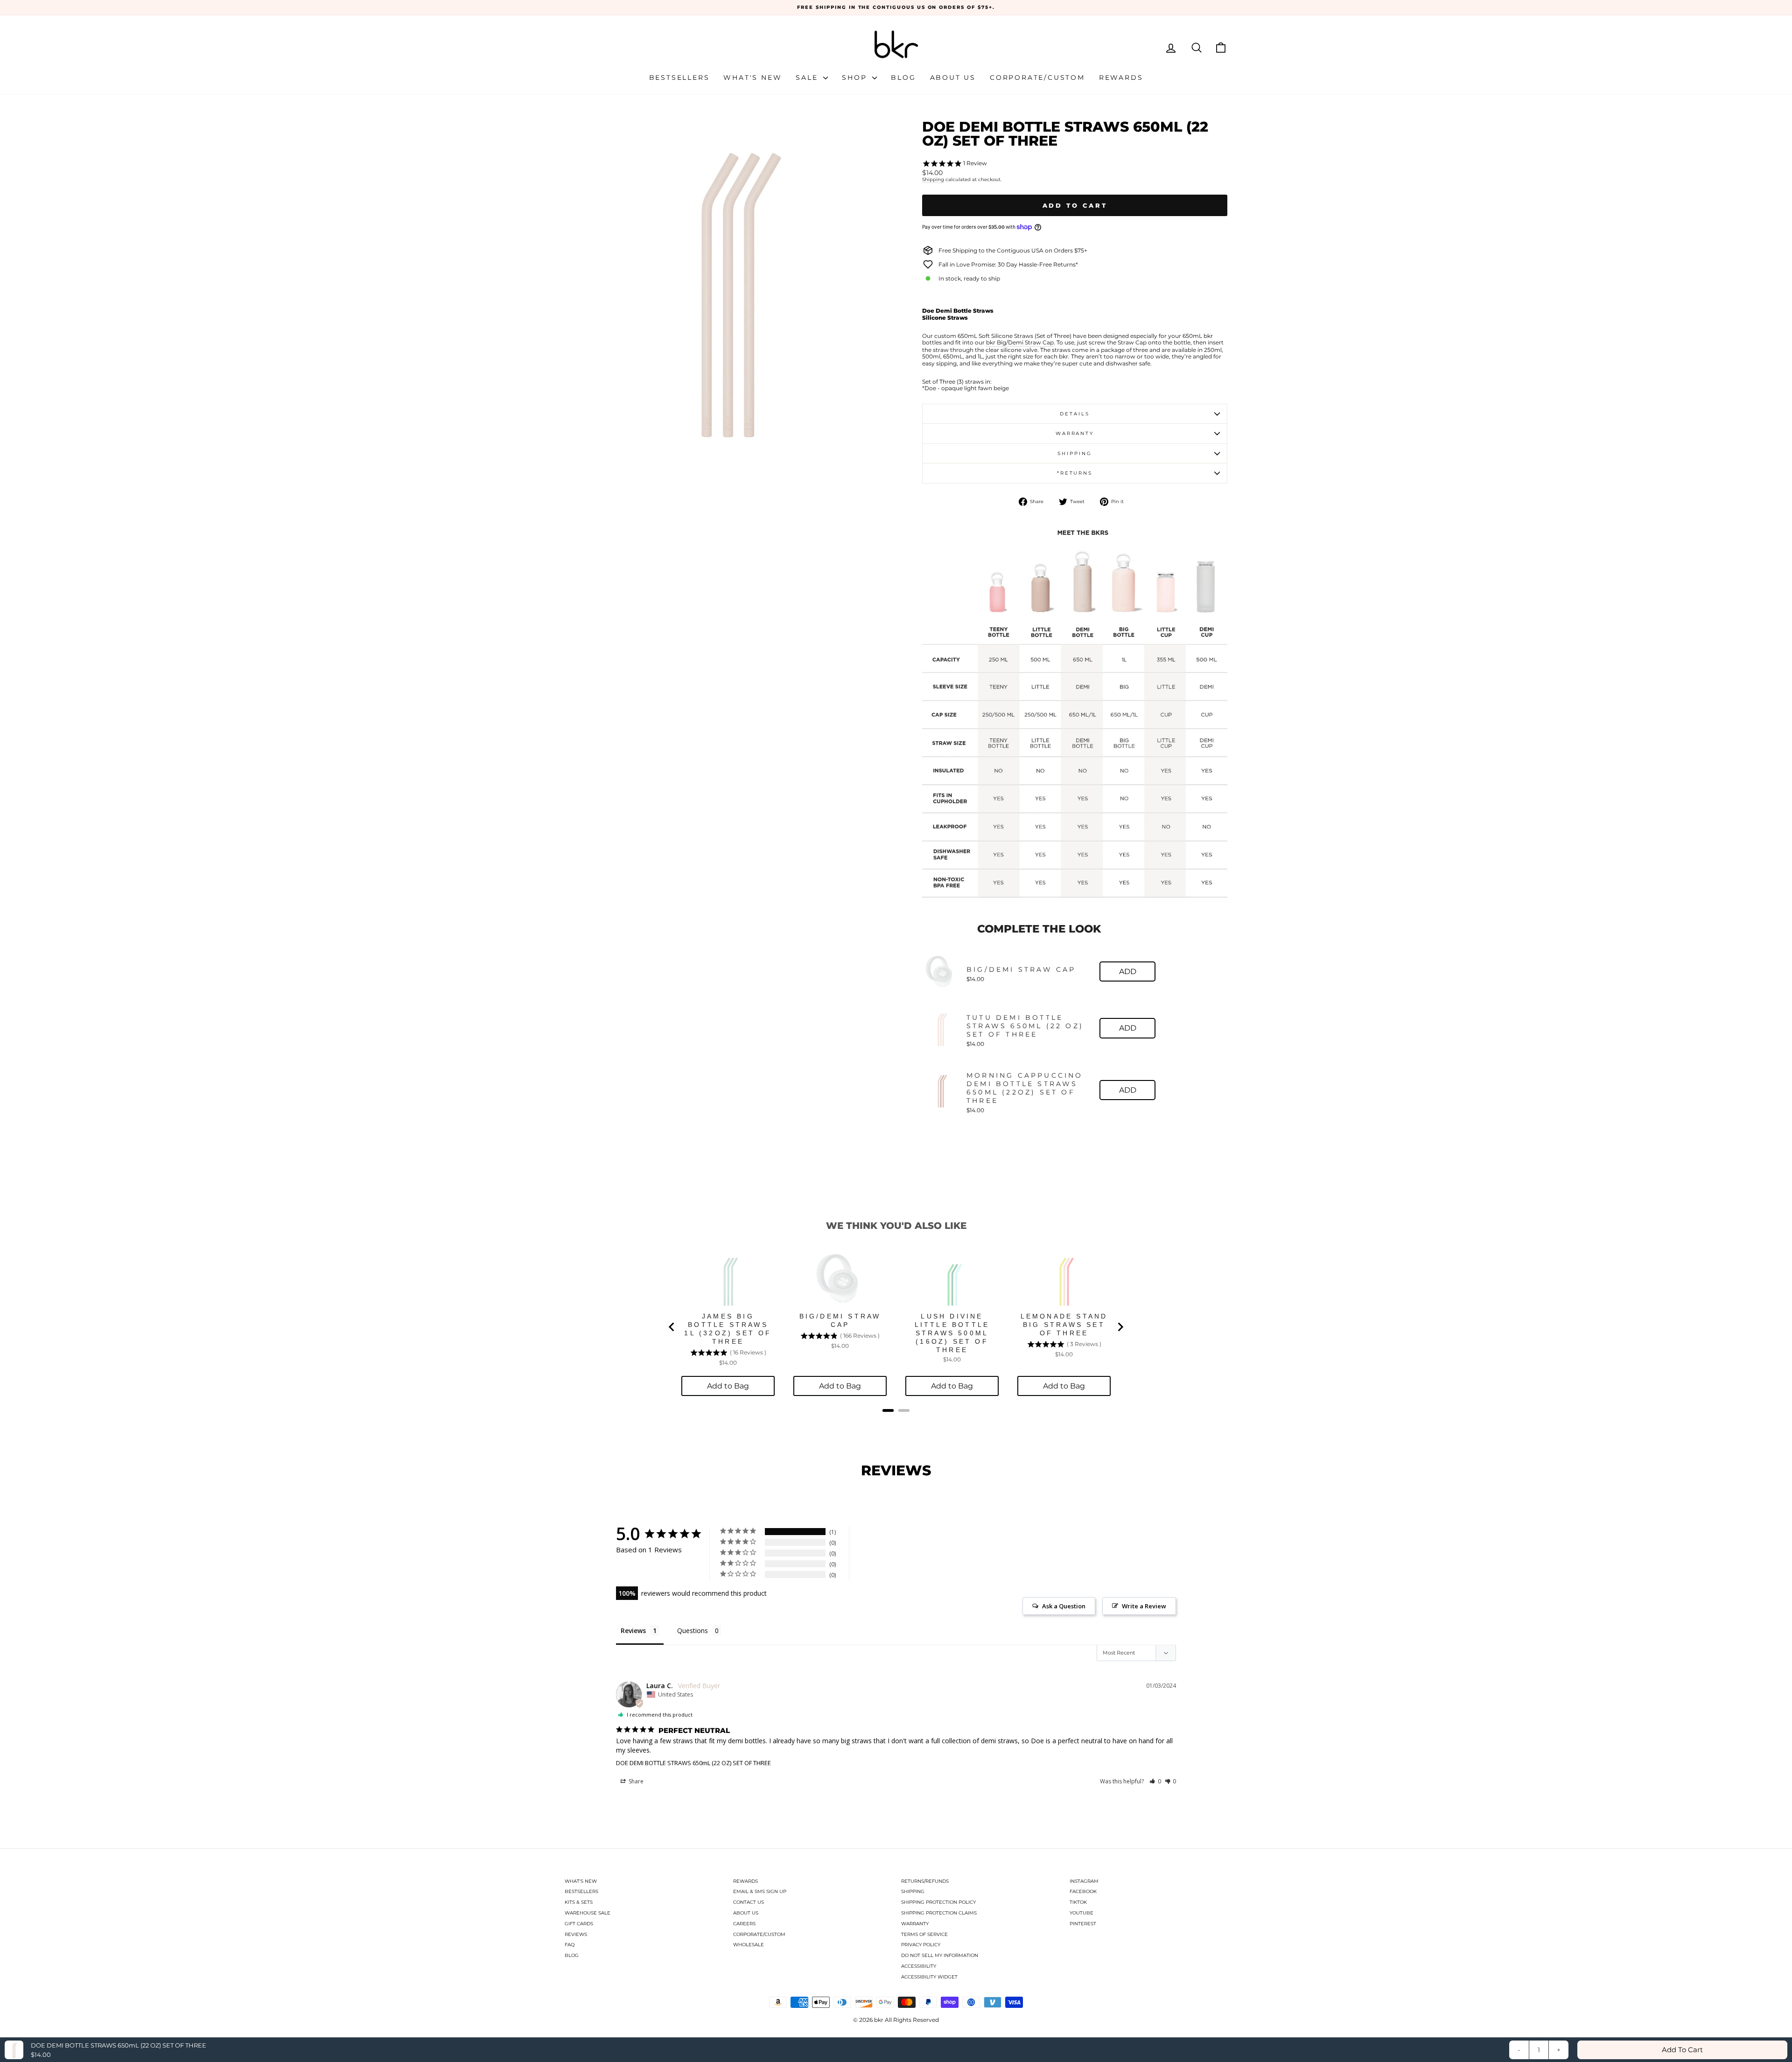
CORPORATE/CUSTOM (759, 1934)
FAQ (570, 1945)
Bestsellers (679, 77)
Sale (808, 77)
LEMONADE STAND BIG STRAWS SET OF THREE (1064, 1325)
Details (1074, 414)
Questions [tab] (693, 1631)
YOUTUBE (1081, 1913)
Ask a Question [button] (1064, 1606)
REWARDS (745, 1881)
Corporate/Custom (1037, 77)
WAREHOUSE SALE (588, 1913)
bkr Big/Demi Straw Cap (1020, 343)
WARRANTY (915, 1924)
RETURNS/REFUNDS (925, 1881)
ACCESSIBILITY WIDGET (929, 1977)
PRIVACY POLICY (921, 1945)
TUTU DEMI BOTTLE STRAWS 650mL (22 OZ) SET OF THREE (1025, 1026)
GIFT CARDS (579, 1924)
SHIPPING (913, 1891)
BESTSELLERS (581, 1891)
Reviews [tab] (633, 1631)
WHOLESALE (749, 1945)
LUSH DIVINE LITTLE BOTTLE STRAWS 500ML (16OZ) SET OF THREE (952, 1333)
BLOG (572, 1955)
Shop (856, 77)
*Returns (1075, 473)
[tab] (888, 1410)
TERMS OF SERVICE (924, 1934)
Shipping (933, 180)
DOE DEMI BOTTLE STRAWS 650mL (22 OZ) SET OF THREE (693, 1763)
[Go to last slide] (672, 1327)
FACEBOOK (1083, 1891)
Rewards (1121, 77)
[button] (1155, 1781)
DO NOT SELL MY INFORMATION (940, 1955)
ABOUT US (746, 1913)
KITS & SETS (579, 1902)
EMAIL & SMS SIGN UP (760, 1891)
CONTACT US (749, 1902)
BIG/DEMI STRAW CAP (1021, 969)
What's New (752, 77)
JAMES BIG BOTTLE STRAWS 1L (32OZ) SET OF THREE (728, 1329)
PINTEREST (1083, 1924)
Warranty (1075, 433)
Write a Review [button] (1144, 1606)
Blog (903, 77)
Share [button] (635, 1781)
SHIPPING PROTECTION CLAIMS (939, 1913)
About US (953, 77)
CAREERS (744, 1924)
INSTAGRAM (1084, 1881)
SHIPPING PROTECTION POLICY (938, 1902)
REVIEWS (576, 1934)
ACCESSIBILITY (919, 1966)
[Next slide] (1120, 1327)
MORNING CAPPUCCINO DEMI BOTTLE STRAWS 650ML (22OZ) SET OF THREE (1025, 1088)
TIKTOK (1078, 1902)
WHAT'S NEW (581, 1881)
